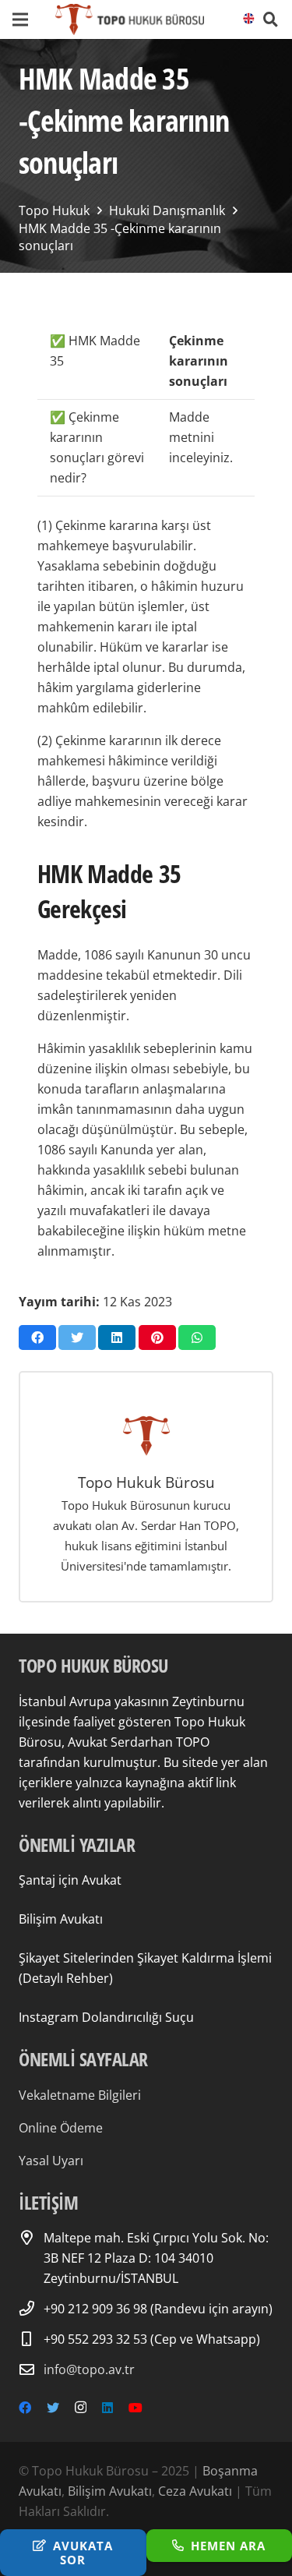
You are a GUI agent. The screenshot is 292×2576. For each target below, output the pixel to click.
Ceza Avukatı (195, 2491)
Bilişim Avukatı (61, 1919)
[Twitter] (53, 2408)
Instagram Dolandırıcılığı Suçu (106, 2017)
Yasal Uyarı (51, 2161)
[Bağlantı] (130, 19)
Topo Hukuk (54, 210)
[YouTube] (135, 2408)
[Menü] (20, 19)
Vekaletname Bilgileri (80, 2095)
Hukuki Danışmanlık (167, 210)
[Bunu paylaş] (37, 1337)
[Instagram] (81, 2408)
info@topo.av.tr (89, 2369)
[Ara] (271, 19)
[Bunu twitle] (77, 1337)
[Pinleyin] (157, 1337)
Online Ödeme (61, 2128)
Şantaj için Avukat (70, 1880)
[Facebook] (25, 2408)
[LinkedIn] (107, 2408)
